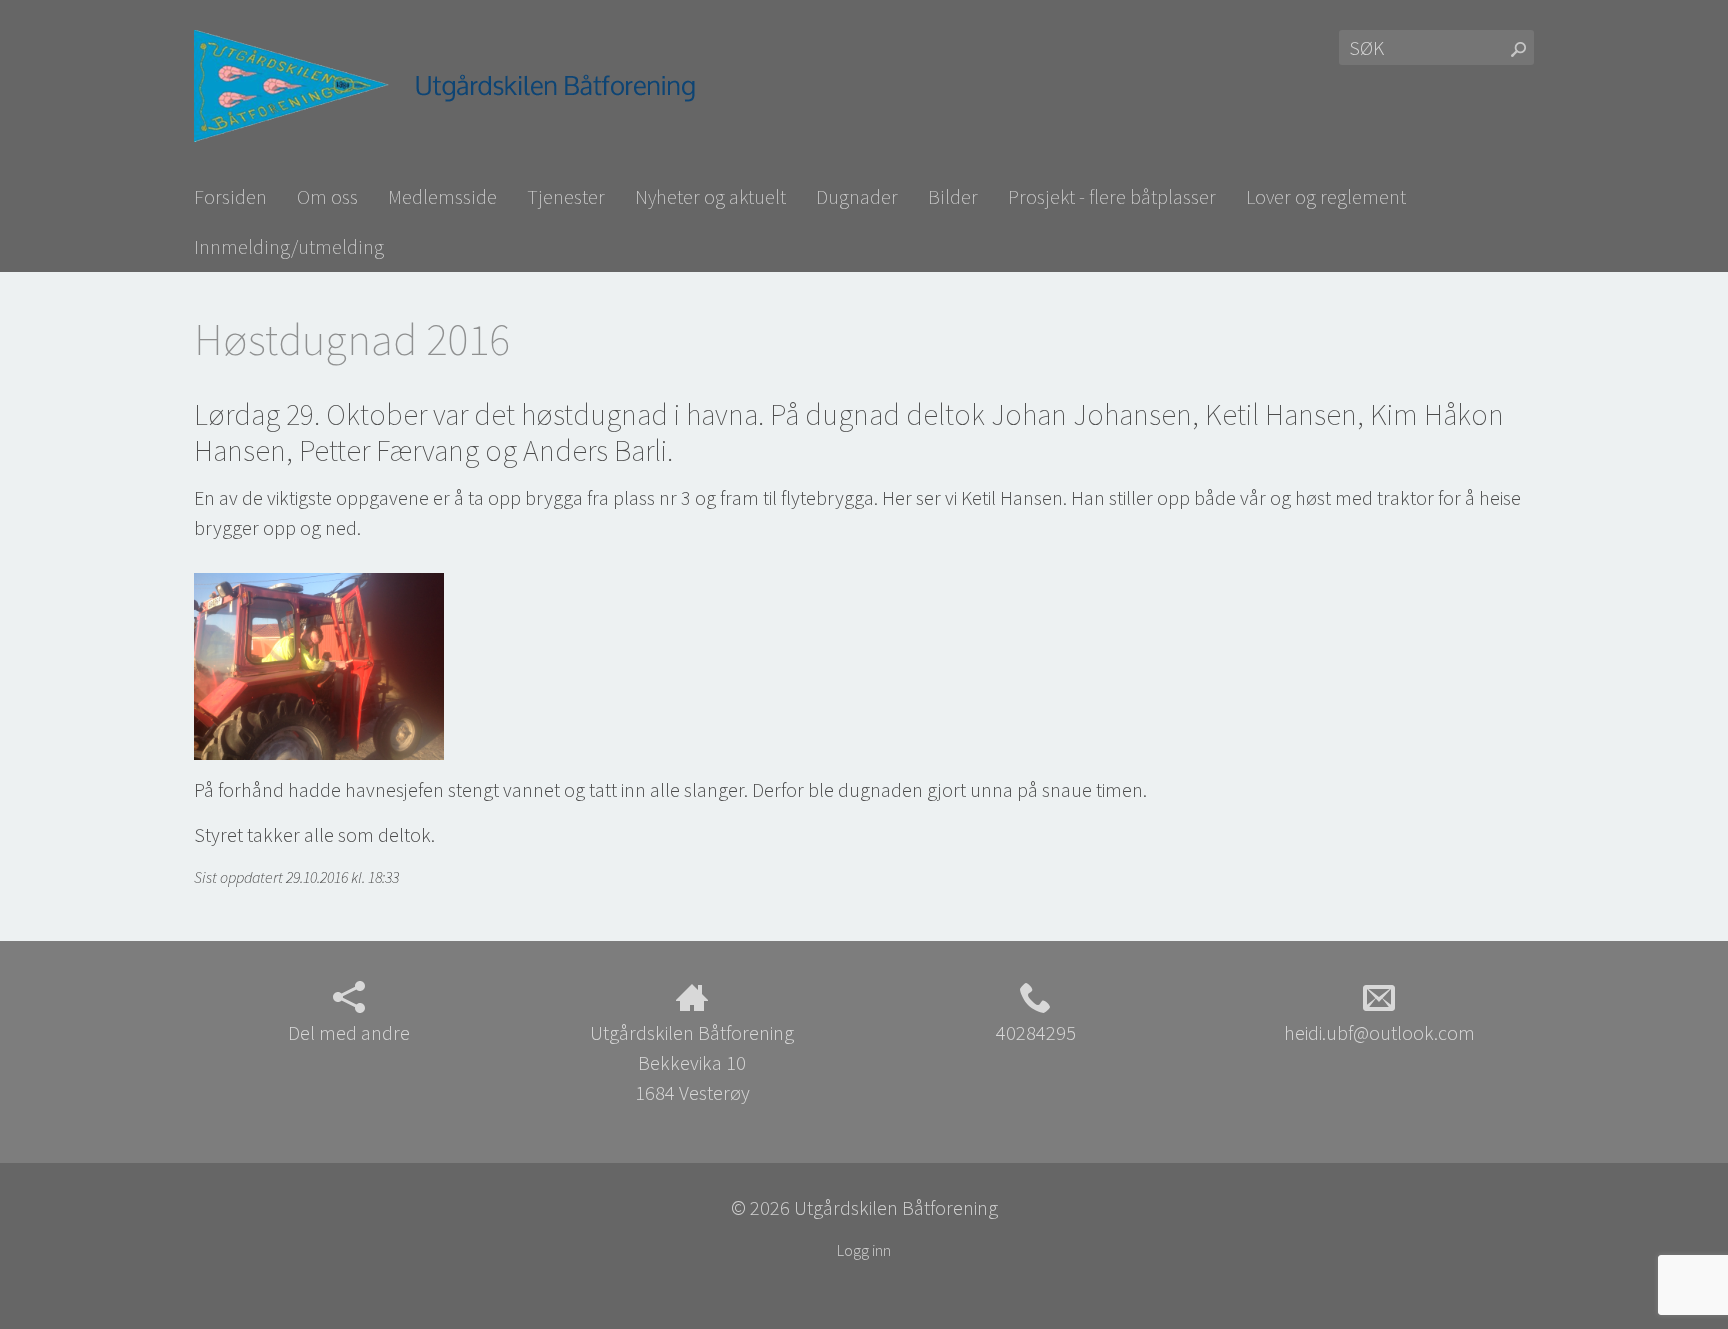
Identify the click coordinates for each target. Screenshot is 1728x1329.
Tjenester (566, 196)
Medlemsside (442, 196)
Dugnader (857, 196)
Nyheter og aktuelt (710, 196)
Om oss (327, 196)
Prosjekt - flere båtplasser (1112, 196)
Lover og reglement (1326, 196)
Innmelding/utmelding (289, 246)
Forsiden (230, 196)
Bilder (953, 196)
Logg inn (864, 1250)
